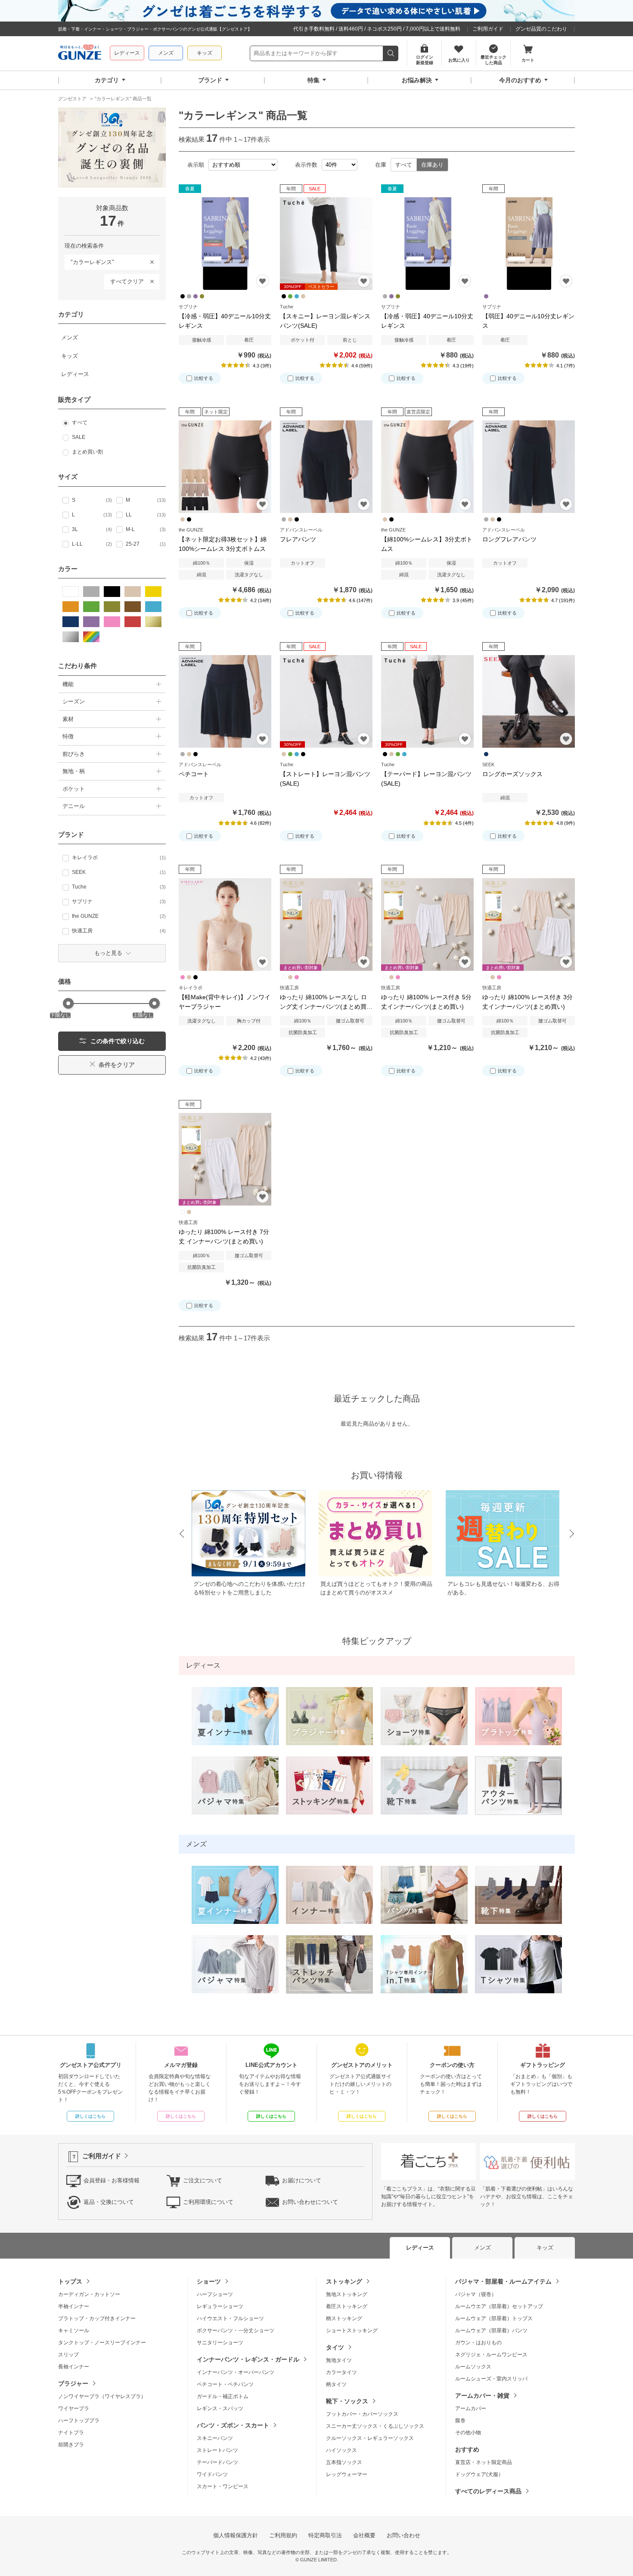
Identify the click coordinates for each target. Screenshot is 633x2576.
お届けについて (302, 2180)
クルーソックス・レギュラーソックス (370, 2438)
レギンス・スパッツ (220, 2408)
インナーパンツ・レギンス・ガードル (248, 2359)
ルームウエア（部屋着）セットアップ (499, 2306)
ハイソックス (341, 2450)
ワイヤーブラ (74, 2408)
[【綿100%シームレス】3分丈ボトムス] (427, 467)
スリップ (68, 2355)
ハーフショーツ (215, 2294)
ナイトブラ (71, 2433)
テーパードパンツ (217, 2462)
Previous (181, 1534)
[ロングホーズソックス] (529, 701)
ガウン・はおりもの (478, 2343)
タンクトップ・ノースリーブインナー (102, 2343)
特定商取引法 (325, 2535)
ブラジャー (73, 2383)
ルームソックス (473, 2367)
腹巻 (460, 2421)
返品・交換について (109, 2202)
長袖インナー (74, 2367)
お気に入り (262, 281)
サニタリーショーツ (220, 2343)
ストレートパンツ (217, 2450)
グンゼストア (80, 53)
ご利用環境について (208, 2202)
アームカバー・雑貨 (482, 2396)
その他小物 (468, 2433)
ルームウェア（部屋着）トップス (494, 2318)
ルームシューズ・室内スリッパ (491, 2379)
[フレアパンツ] (326, 467)
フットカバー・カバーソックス (362, 2414)
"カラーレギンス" (89, 260)
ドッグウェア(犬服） (479, 2474)
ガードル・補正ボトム (223, 2396)
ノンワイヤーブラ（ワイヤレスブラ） (102, 2396)
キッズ (205, 53)
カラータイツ (341, 2372)
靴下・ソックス (347, 2401)
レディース (127, 53)
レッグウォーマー (347, 2474)
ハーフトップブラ (79, 2421)
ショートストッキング (352, 2331)
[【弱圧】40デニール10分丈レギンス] (529, 244)
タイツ (335, 2347)
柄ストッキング (344, 2318)
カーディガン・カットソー (89, 2294)
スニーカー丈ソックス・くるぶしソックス (375, 2426)
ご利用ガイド (488, 29)
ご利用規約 (283, 2535)
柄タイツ (336, 2384)
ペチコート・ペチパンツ (225, 2384)
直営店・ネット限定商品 (484, 2462)
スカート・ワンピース (223, 2486)
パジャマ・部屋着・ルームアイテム (503, 2281)
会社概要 (364, 2535)
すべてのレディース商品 (488, 2491)
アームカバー (471, 2408)
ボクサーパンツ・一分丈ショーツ (236, 2331)
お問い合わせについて (310, 2202)
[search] (391, 53)
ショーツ (209, 2281)
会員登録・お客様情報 (112, 2180)
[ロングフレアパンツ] (529, 467)
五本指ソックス (344, 2462)
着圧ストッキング (347, 2306)
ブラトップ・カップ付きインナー (97, 2318)
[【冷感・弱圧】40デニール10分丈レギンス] (225, 244)
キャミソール (74, 2331)
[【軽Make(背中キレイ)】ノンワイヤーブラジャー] (225, 924)
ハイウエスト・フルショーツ (230, 2318)
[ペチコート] (225, 701)
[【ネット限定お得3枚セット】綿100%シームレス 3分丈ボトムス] (225, 467)
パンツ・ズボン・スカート (233, 2425)
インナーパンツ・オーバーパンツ (236, 2372)
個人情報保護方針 (236, 2535)
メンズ (166, 53)
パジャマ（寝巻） (476, 2294)
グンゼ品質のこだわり (541, 29)
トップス (70, 2281)
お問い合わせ (403, 2535)
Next (572, 1534)
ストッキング (344, 2281)
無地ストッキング (347, 2294)
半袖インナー (74, 2306)
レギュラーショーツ (220, 2306)
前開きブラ (71, 2445)
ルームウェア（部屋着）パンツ (491, 2331)
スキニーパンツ (215, 2438)
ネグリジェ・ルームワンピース (491, 2355)
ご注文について (203, 2180)
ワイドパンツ (212, 2474)
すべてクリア (127, 281)
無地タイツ (339, 2360)
